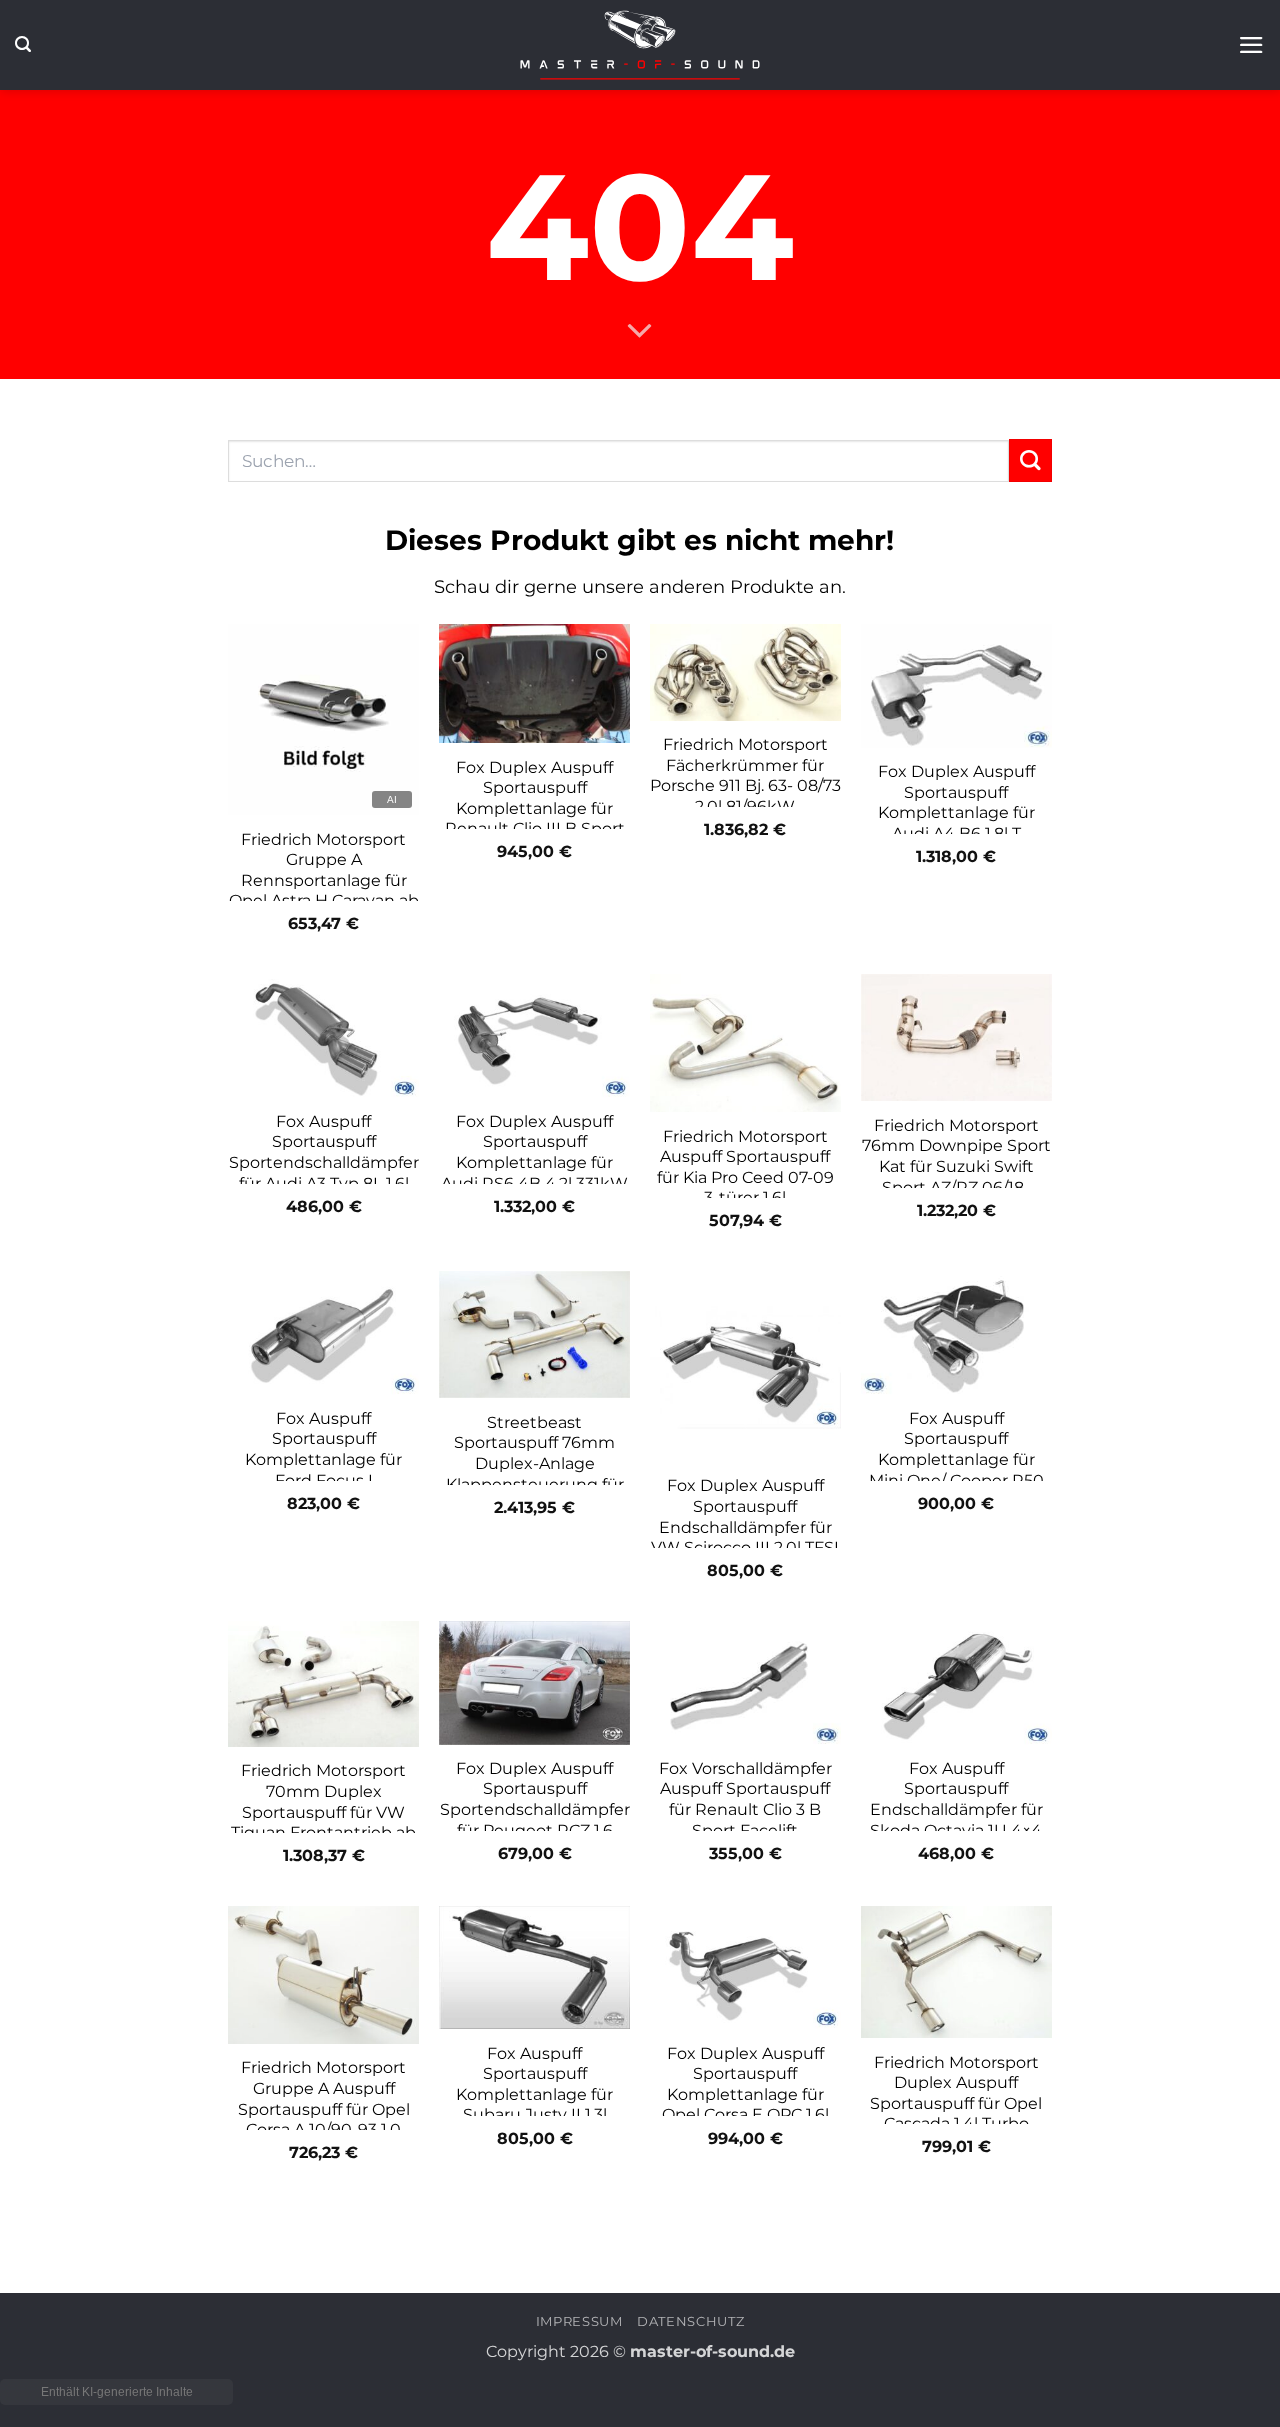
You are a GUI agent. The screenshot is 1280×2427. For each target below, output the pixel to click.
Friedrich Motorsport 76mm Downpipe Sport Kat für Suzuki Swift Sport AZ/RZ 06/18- (956, 1156)
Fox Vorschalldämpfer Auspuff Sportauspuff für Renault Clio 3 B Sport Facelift (745, 1799)
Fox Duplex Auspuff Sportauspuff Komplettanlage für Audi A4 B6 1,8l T (956, 802)
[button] (23, 44)
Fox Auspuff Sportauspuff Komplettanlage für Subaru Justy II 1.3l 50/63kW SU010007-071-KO (534, 2105)
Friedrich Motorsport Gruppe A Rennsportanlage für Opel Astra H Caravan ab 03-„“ (324, 880)
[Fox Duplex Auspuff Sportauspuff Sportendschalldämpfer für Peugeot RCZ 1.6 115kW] (534, 1683)
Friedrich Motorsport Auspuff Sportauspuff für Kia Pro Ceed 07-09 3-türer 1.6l (745, 1167)
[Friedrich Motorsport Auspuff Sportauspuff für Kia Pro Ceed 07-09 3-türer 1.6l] (745, 1043)
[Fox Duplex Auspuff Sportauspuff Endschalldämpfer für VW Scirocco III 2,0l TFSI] (745, 1366)
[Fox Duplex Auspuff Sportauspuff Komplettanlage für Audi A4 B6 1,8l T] (956, 686)
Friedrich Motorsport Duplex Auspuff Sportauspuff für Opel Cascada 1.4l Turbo (956, 2093)
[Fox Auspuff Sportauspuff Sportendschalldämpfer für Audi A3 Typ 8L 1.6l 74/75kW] (323, 1036)
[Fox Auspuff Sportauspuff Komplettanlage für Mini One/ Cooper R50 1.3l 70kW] (956, 1333)
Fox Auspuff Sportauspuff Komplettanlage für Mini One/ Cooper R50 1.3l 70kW (956, 1459)
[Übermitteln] (1030, 460)
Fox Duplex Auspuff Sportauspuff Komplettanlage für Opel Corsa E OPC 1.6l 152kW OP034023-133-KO (745, 2105)
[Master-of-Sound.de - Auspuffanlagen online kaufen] (640, 44)
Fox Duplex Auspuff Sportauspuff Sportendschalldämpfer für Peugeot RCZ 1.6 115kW (535, 1809)
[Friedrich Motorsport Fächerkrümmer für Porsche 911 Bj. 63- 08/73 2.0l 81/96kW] (745, 672)
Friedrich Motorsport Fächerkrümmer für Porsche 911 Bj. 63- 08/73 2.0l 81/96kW (745, 775)
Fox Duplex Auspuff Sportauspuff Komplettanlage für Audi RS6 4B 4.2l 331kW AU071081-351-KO (534, 1162)
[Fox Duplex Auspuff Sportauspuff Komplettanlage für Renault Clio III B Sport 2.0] (534, 683)
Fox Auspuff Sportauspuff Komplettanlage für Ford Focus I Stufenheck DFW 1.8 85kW (324, 1470)
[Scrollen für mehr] (640, 332)
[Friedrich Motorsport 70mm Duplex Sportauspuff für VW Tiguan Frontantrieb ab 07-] (323, 1684)
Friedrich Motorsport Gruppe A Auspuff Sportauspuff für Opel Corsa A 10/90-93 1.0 (324, 2098)
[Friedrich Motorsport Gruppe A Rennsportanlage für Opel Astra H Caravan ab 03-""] (323, 719)
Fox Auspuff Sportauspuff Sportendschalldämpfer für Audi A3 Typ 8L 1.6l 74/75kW (324, 1162)
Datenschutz (690, 2321)
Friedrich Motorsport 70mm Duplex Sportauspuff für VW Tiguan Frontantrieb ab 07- (323, 1811)
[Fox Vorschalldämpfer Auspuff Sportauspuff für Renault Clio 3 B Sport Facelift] (745, 1683)
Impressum (579, 2321)
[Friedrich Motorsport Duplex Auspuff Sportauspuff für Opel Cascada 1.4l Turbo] (956, 1972)
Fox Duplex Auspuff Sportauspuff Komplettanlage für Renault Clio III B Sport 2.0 (535, 808)
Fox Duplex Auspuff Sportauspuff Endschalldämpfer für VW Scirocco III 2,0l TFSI (745, 1516)
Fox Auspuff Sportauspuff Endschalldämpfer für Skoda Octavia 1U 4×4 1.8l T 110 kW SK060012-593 (956, 1820)
